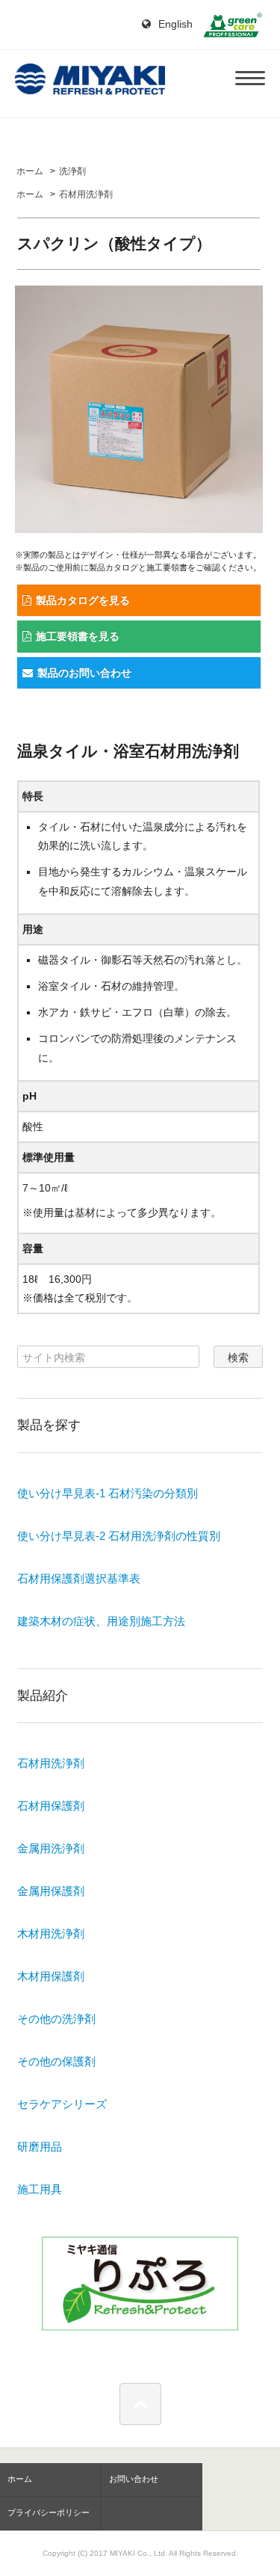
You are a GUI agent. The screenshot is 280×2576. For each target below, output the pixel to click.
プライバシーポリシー (49, 2512)
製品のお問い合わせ (84, 673)
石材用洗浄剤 (86, 194)
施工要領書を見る (78, 636)
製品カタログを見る (83, 600)
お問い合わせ (134, 2479)
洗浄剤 (72, 171)
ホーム (30, 171)
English (174, 24)
